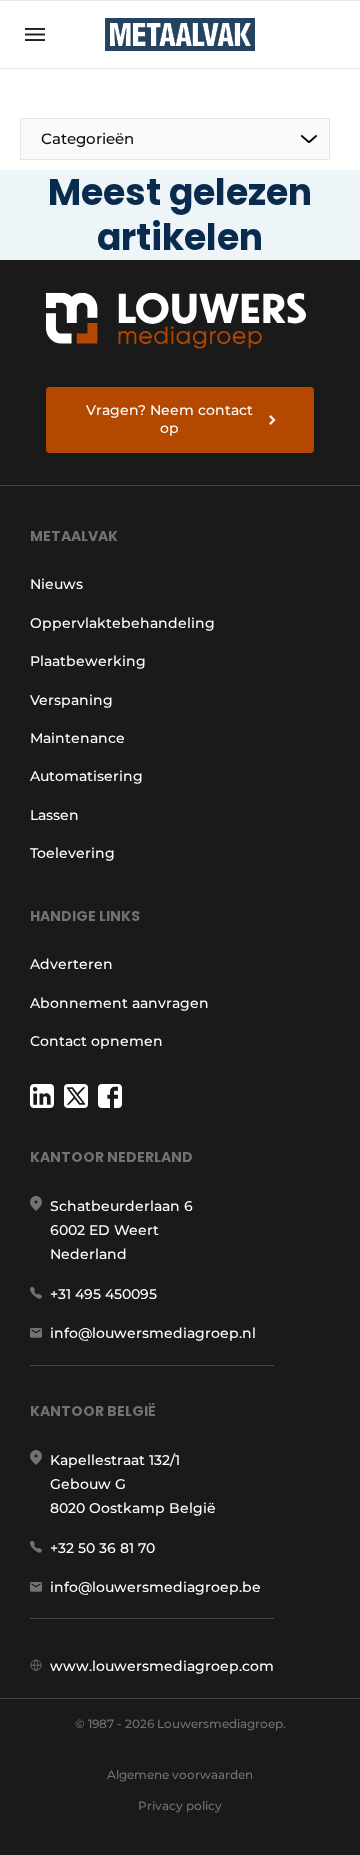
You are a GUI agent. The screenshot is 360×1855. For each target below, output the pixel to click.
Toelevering (72, 853)
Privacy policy (180, 1805)
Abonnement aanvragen (119, 1003)
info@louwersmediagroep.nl (153, 1333)
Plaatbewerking (88, 661)
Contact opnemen (96, 1041)
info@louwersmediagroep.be (155, 1587)
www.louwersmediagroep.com (162, 1666)
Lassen (54, 815)
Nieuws (56, 584)
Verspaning (71, 700)
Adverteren (71, 964)
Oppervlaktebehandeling (122, 623)
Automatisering (86, 776)
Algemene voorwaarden (180, 1774)
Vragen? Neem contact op (169, 419)
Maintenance (77, 738)
